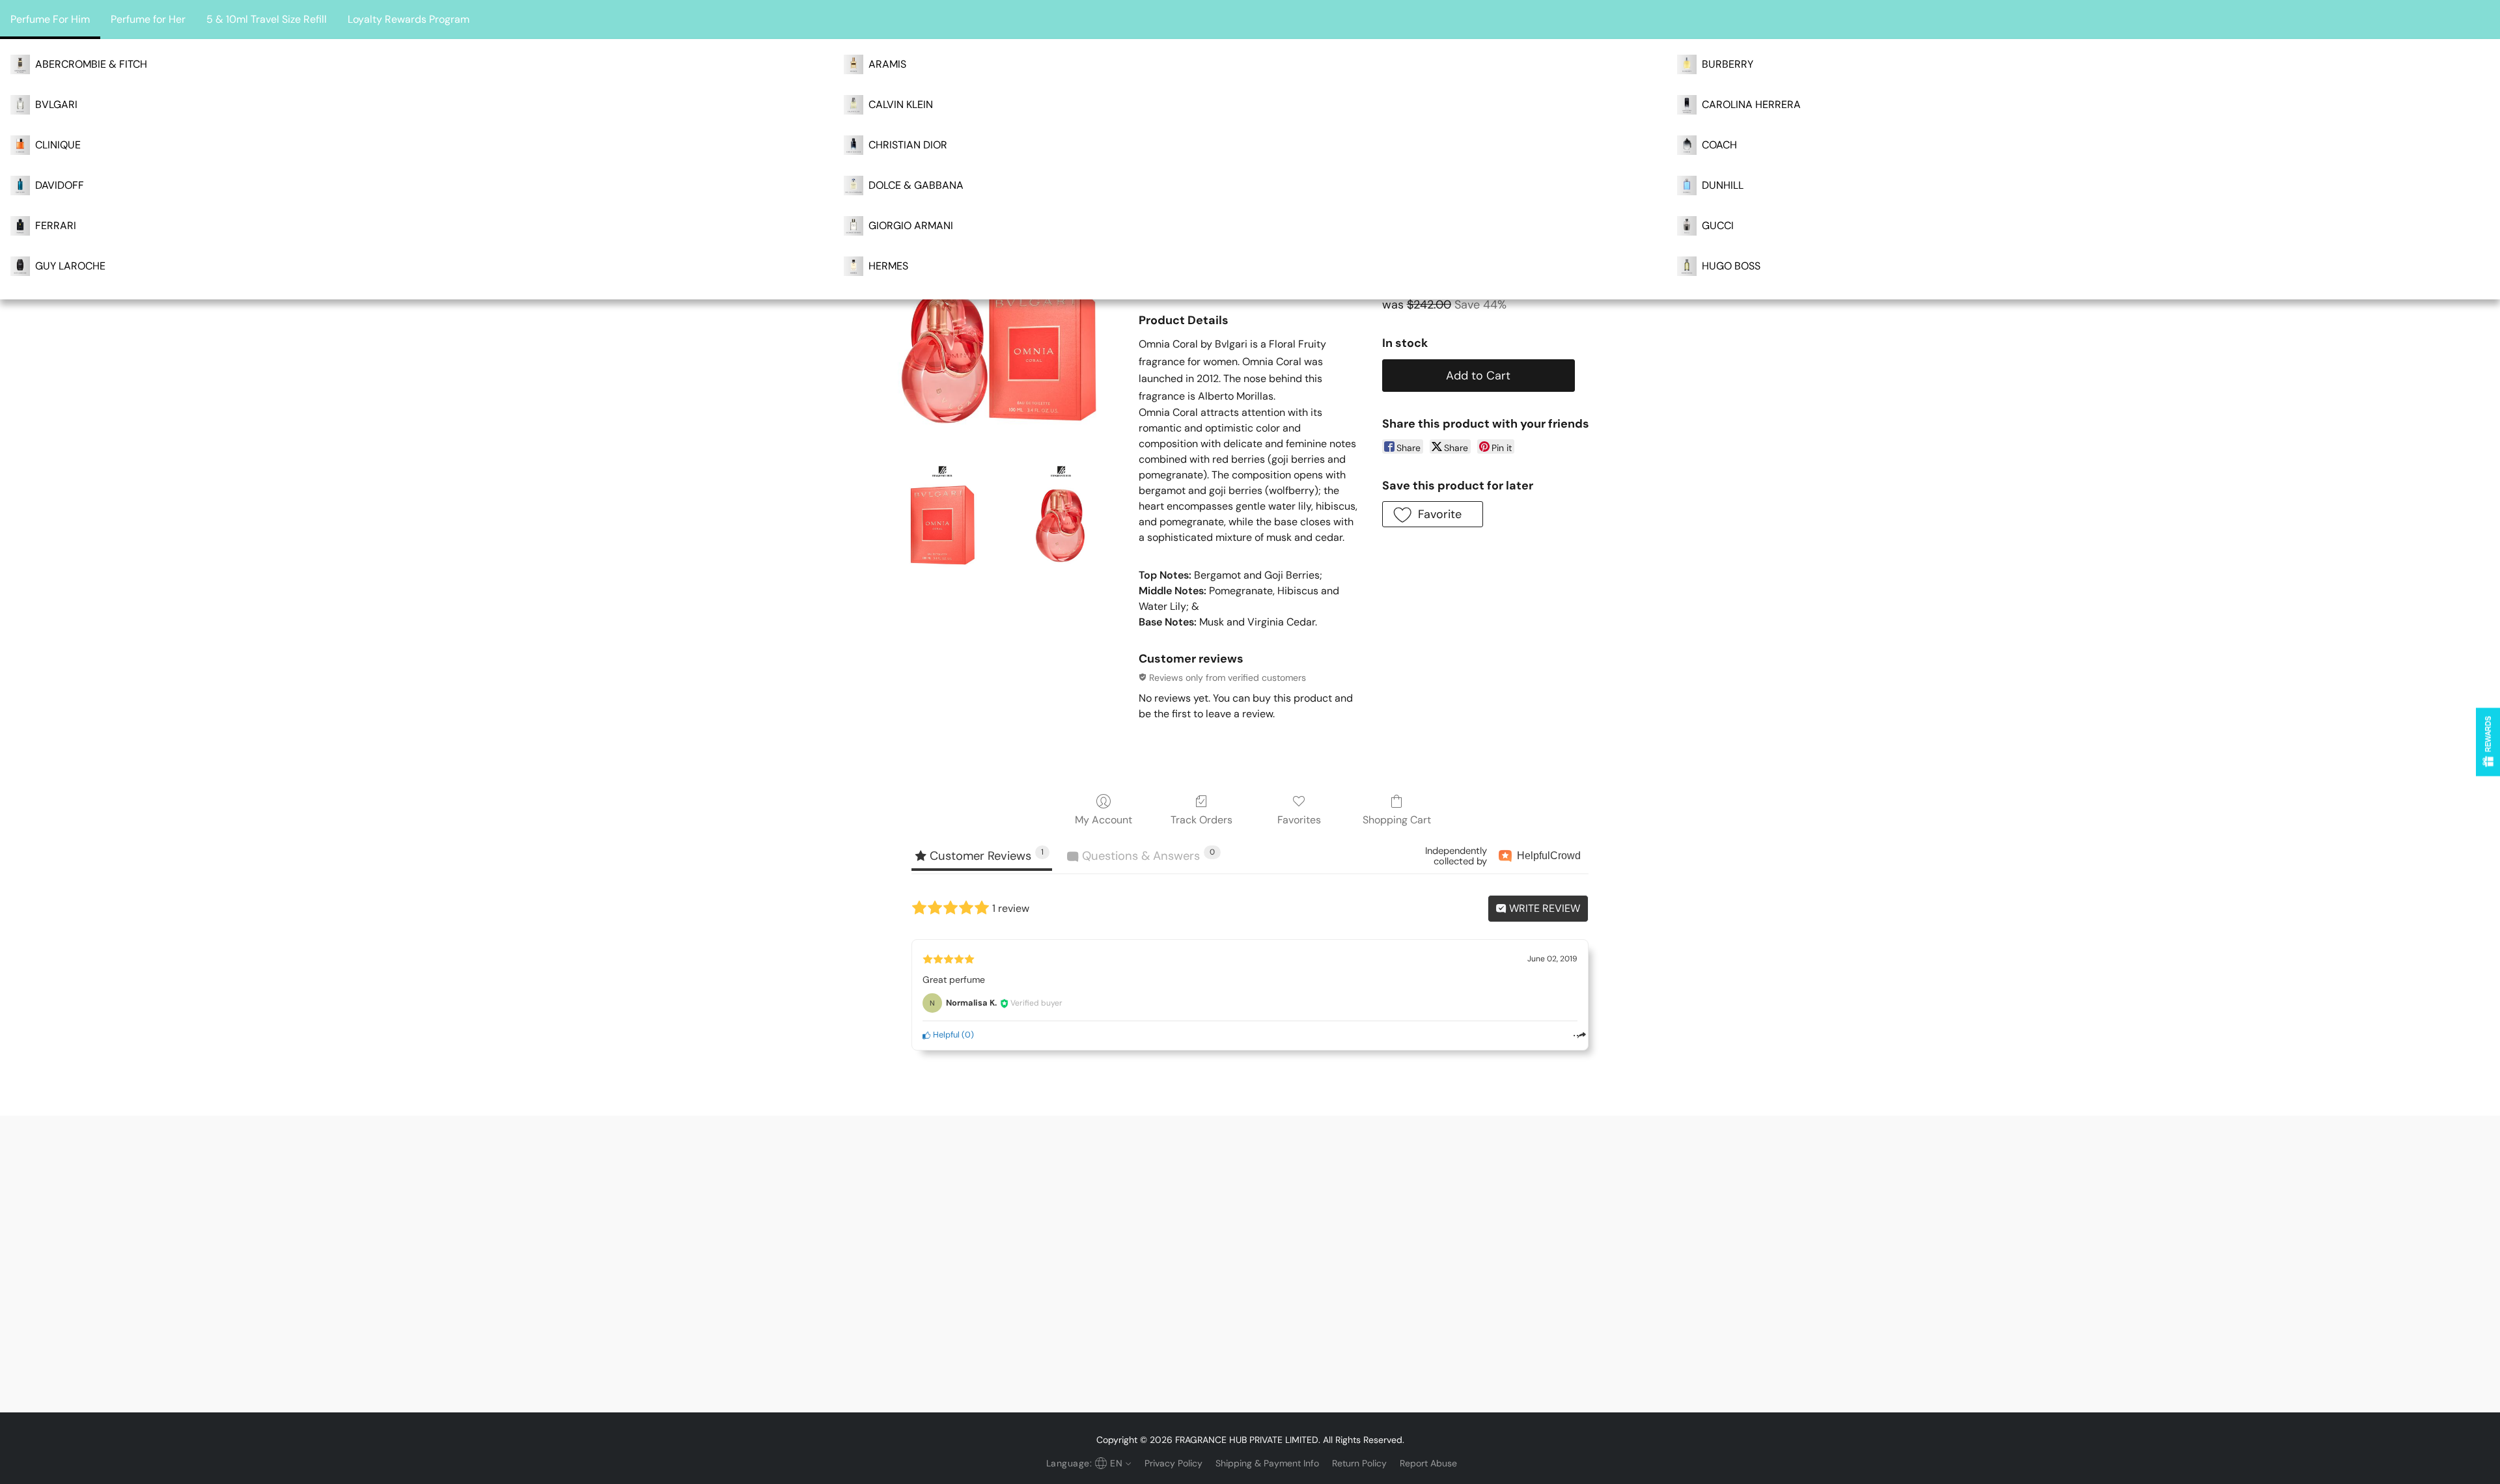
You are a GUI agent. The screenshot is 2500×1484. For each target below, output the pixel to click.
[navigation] (1087, 1463)
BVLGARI (56, 104)
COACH (1719, 145)
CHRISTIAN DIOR (908, 145)
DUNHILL (1723, 185)
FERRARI (56, 226)
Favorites (1299, 820)
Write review (1543, 908)
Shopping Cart (1397, 820)
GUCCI (1718, 226)
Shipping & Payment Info (1267, 1463)
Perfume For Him (50, 19)
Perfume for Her (148, 19)
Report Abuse (1428, 1463)
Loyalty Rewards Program (409, 19)
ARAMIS (887, 64)
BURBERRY (1728, 64)
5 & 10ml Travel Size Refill (267, 19)
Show (2488, 742)
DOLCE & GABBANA (916, 185)
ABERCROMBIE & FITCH (91, 64)
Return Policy (1359, 1463)
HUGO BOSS (1731, 266)
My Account (1104, 820)
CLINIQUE (58, 145)
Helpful (945, 1035)
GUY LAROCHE (70, 266)
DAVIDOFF (60, 185)
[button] (1433, 514)
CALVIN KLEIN (901, 104)
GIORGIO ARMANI (911, 226)
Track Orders (1201, 820)
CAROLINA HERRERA (1751, 104)
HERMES (888, 266)
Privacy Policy (1174, 1463)
